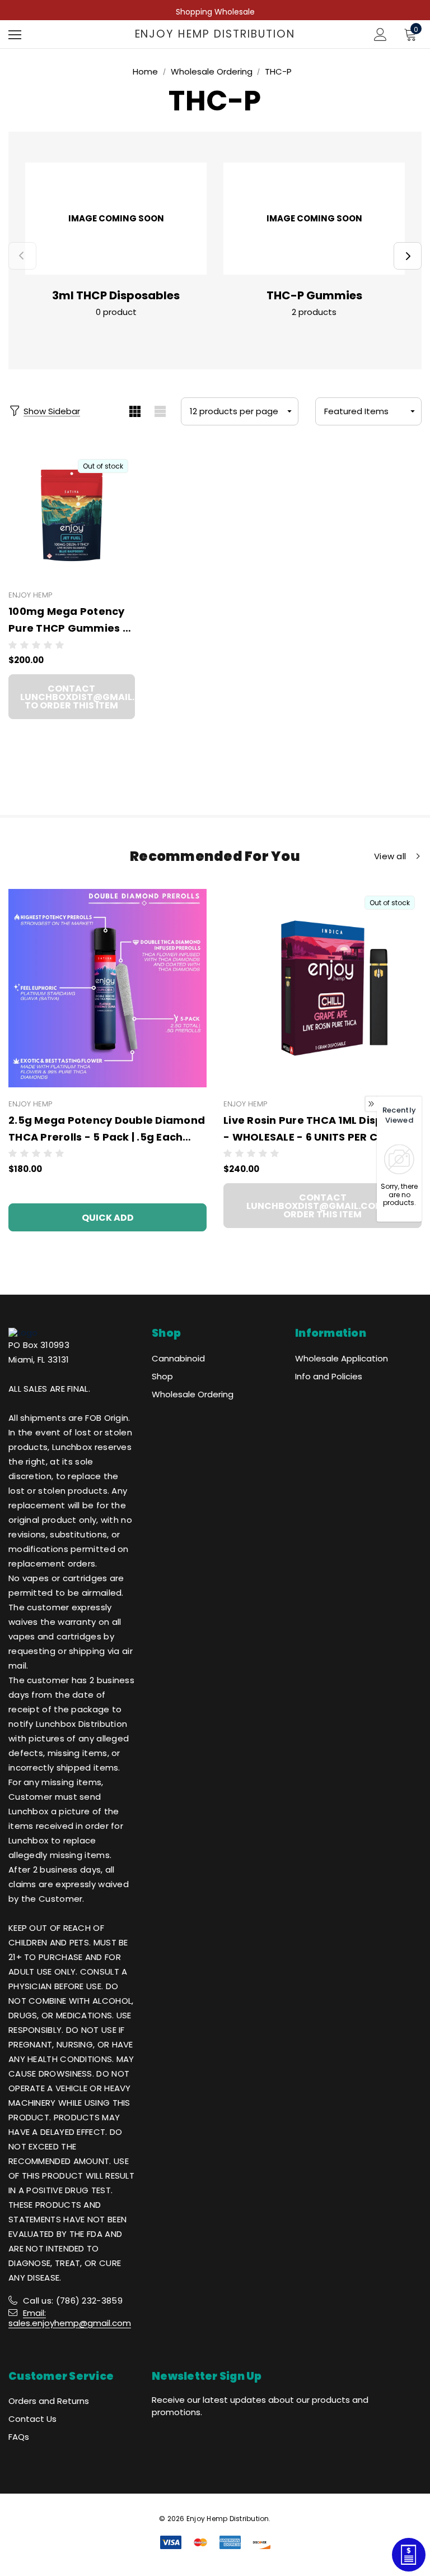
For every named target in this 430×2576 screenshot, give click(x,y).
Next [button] (408, 256)
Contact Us (32, 2419)
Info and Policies (329, 1376)
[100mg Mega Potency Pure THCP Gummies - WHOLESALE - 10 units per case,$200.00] (72, 516)
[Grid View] (135, 411)
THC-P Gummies (314, 295)
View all (390, 856)
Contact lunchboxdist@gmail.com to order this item (78, 697)
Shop (162, 1376)
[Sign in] (380, 34)
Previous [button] (22, 256)
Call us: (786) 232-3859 (73, 2301)
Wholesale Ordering (193, 1394)
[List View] (160, 411)
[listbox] (368, 411)
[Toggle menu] (15, 34)
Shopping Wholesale (215, 12)
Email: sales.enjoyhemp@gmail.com (70, 2318)
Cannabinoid (178, 1358)
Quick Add (108, 1218)
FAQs (19, 2437)
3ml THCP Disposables (116, 295)
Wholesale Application (342, 1358)
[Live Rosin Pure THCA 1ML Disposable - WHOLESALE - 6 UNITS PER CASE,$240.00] (322, 988)
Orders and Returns (49, 2401)
